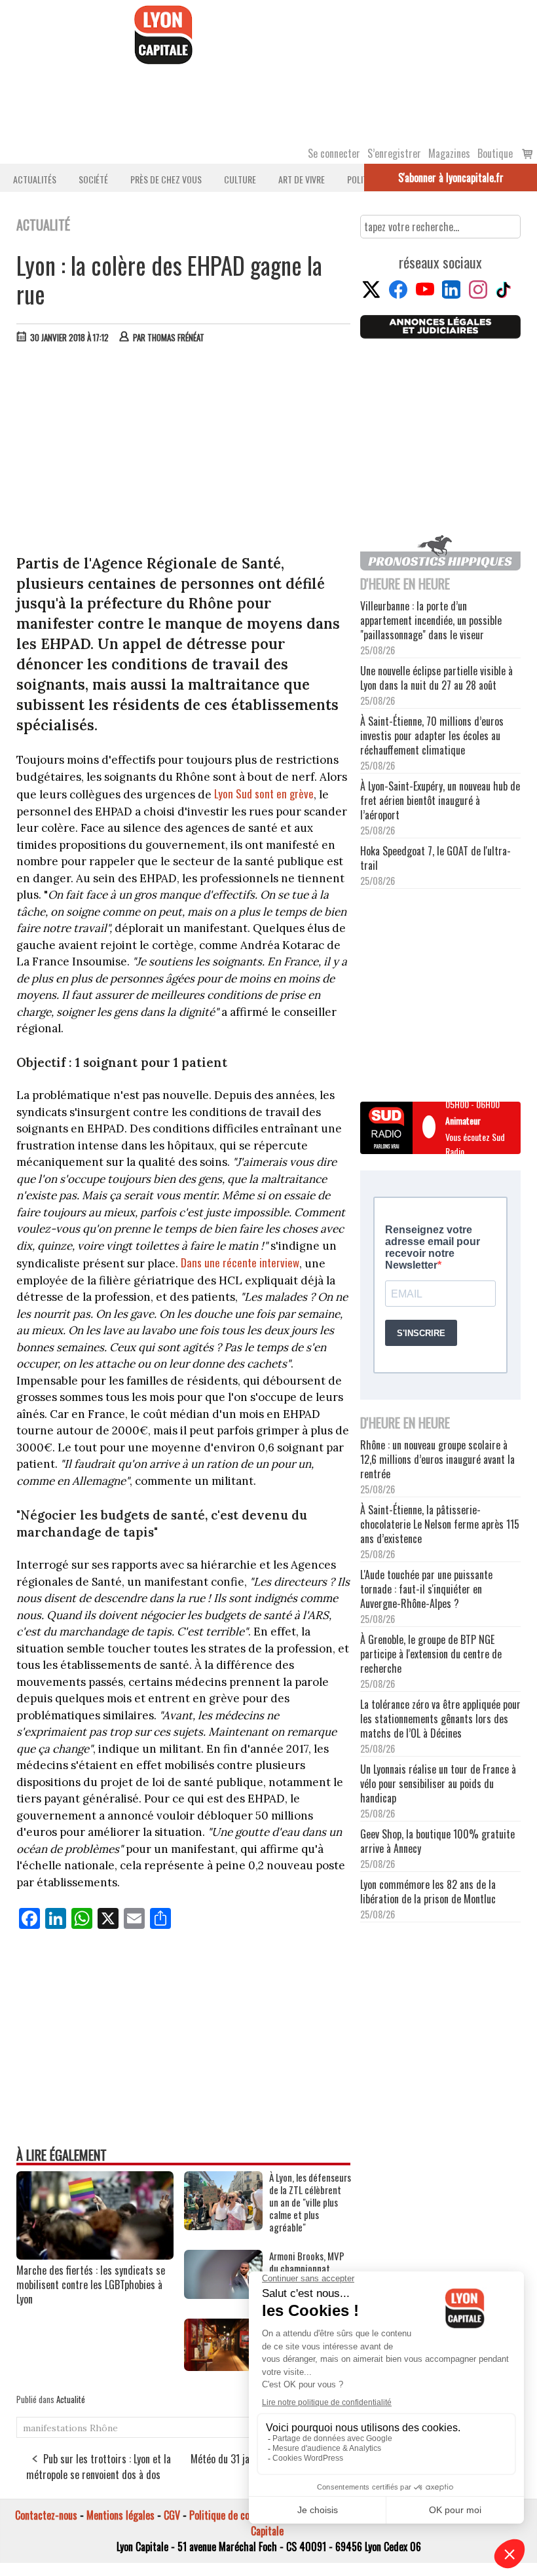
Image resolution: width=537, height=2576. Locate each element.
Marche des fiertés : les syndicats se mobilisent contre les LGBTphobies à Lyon (91, 2285)
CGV (172, 2515)
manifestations (55, 2428)
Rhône (104, 2428)
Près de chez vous (166, 179)
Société (93, 179)
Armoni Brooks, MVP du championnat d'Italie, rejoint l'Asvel (309, 2268)
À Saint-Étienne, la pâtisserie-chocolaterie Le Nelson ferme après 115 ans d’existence (440, 1524)
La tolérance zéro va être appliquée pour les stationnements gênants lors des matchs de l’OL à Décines (440, 1719)
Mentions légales (120, 2515)
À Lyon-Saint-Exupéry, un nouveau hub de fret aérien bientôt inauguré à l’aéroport (440, 800)
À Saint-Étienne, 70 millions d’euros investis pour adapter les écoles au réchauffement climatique (432, 736)
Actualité (71, 2399)
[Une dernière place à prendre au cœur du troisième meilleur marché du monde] (223, 2366)
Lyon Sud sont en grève (264, 793)
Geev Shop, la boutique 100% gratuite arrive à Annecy (437, 1841)
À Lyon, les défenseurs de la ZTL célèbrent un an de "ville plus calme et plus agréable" (310, 2202)
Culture (240, 179)
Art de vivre (302, 179)
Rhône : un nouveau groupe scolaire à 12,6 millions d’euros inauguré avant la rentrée (437, 1459)
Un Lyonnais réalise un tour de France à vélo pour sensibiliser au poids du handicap (438, 1783)
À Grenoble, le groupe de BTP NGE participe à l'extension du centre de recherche (431, 1654)
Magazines (449, 153)
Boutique (495, 153)
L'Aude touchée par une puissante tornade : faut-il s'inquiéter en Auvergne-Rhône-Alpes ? (426, 1589)
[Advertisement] (184, 452)
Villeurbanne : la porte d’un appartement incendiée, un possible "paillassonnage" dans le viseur (431, 620)
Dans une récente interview (240, 1262)
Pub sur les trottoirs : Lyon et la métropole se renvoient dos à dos (99, 2467)
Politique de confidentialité (244, 2515)
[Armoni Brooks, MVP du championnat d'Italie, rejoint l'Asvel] (223, 2294)
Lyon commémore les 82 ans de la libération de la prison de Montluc (428, 1892)
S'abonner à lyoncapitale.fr (451, 177)
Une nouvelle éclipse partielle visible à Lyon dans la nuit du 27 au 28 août (436, 678)
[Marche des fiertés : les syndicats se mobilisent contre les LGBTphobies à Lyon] (95, 2255)
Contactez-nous (46, 2515)
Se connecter (334, 153)
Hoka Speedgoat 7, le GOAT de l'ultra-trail (435, 858)
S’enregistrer (394, 153)
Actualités (35, 179)
